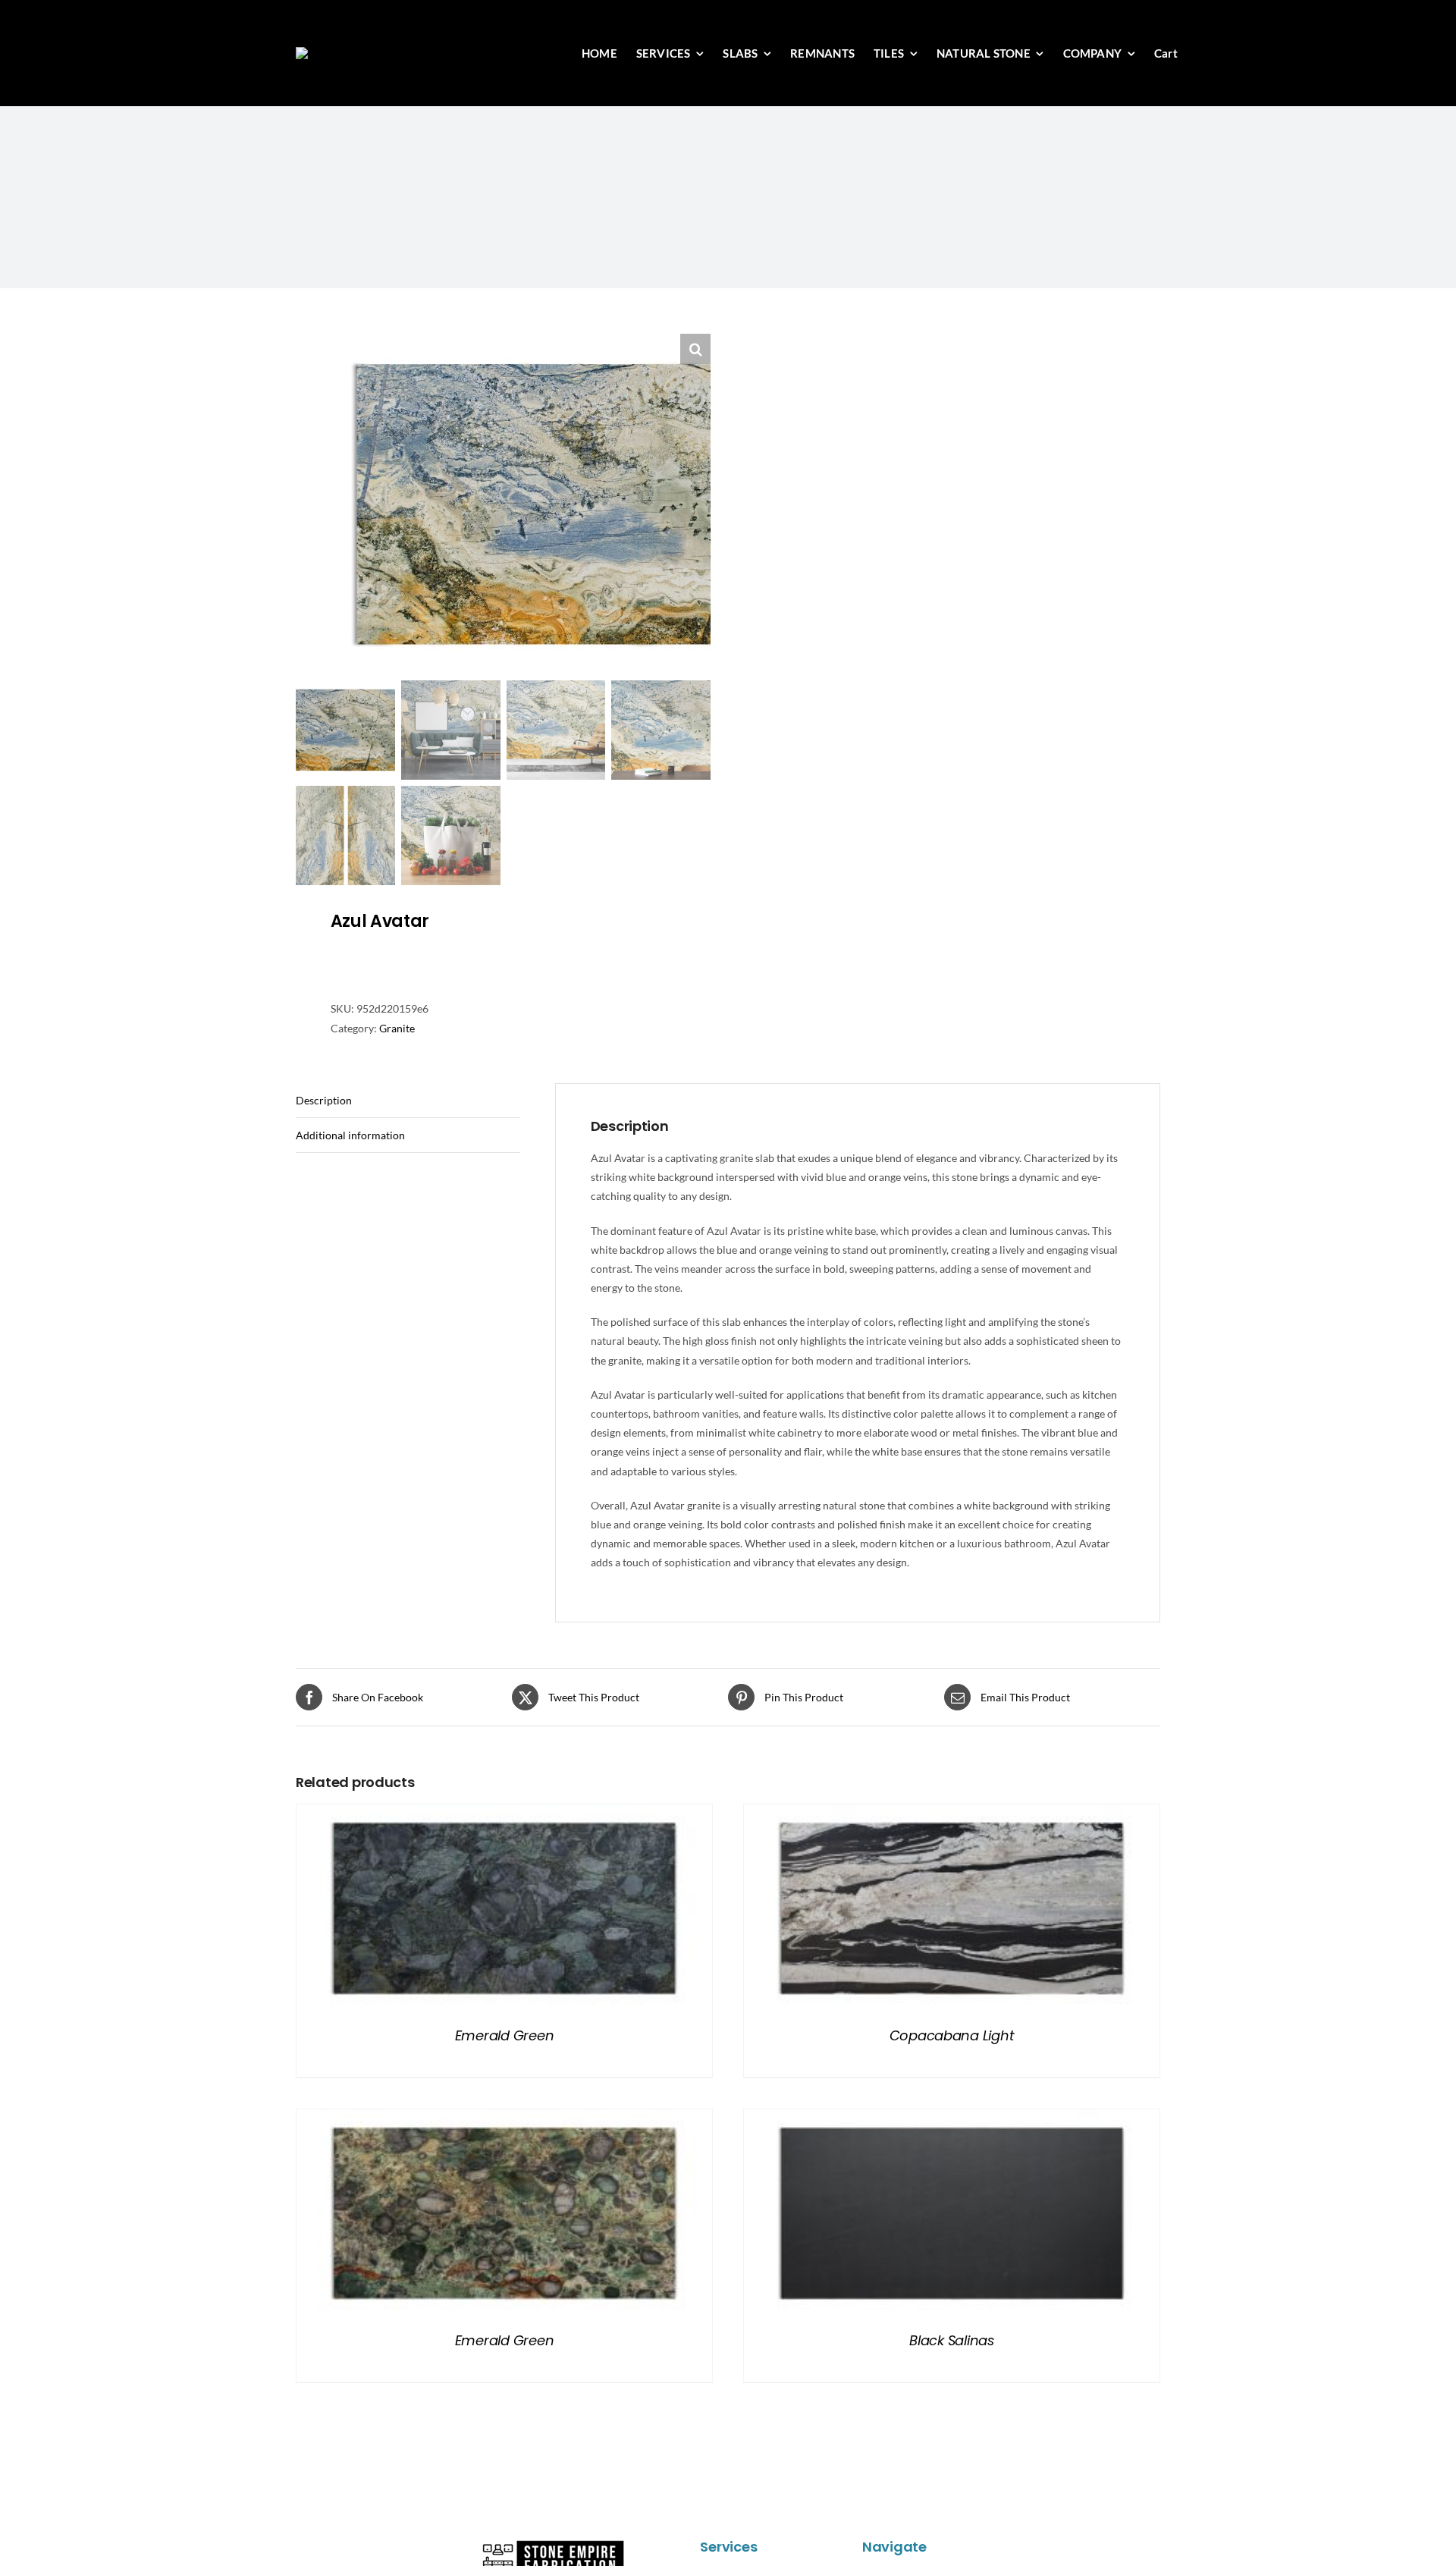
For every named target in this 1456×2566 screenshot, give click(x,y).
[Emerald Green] (504, 1814)
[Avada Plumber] (374, 52)
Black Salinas (952, 2340)
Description (324, 1100)
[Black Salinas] (952, 2119)
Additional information (350, 1135)
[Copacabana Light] (952, 1814)
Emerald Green (505, 2035)
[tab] (408, 1101)
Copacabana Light (952, 2035)
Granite (397, 1028)
